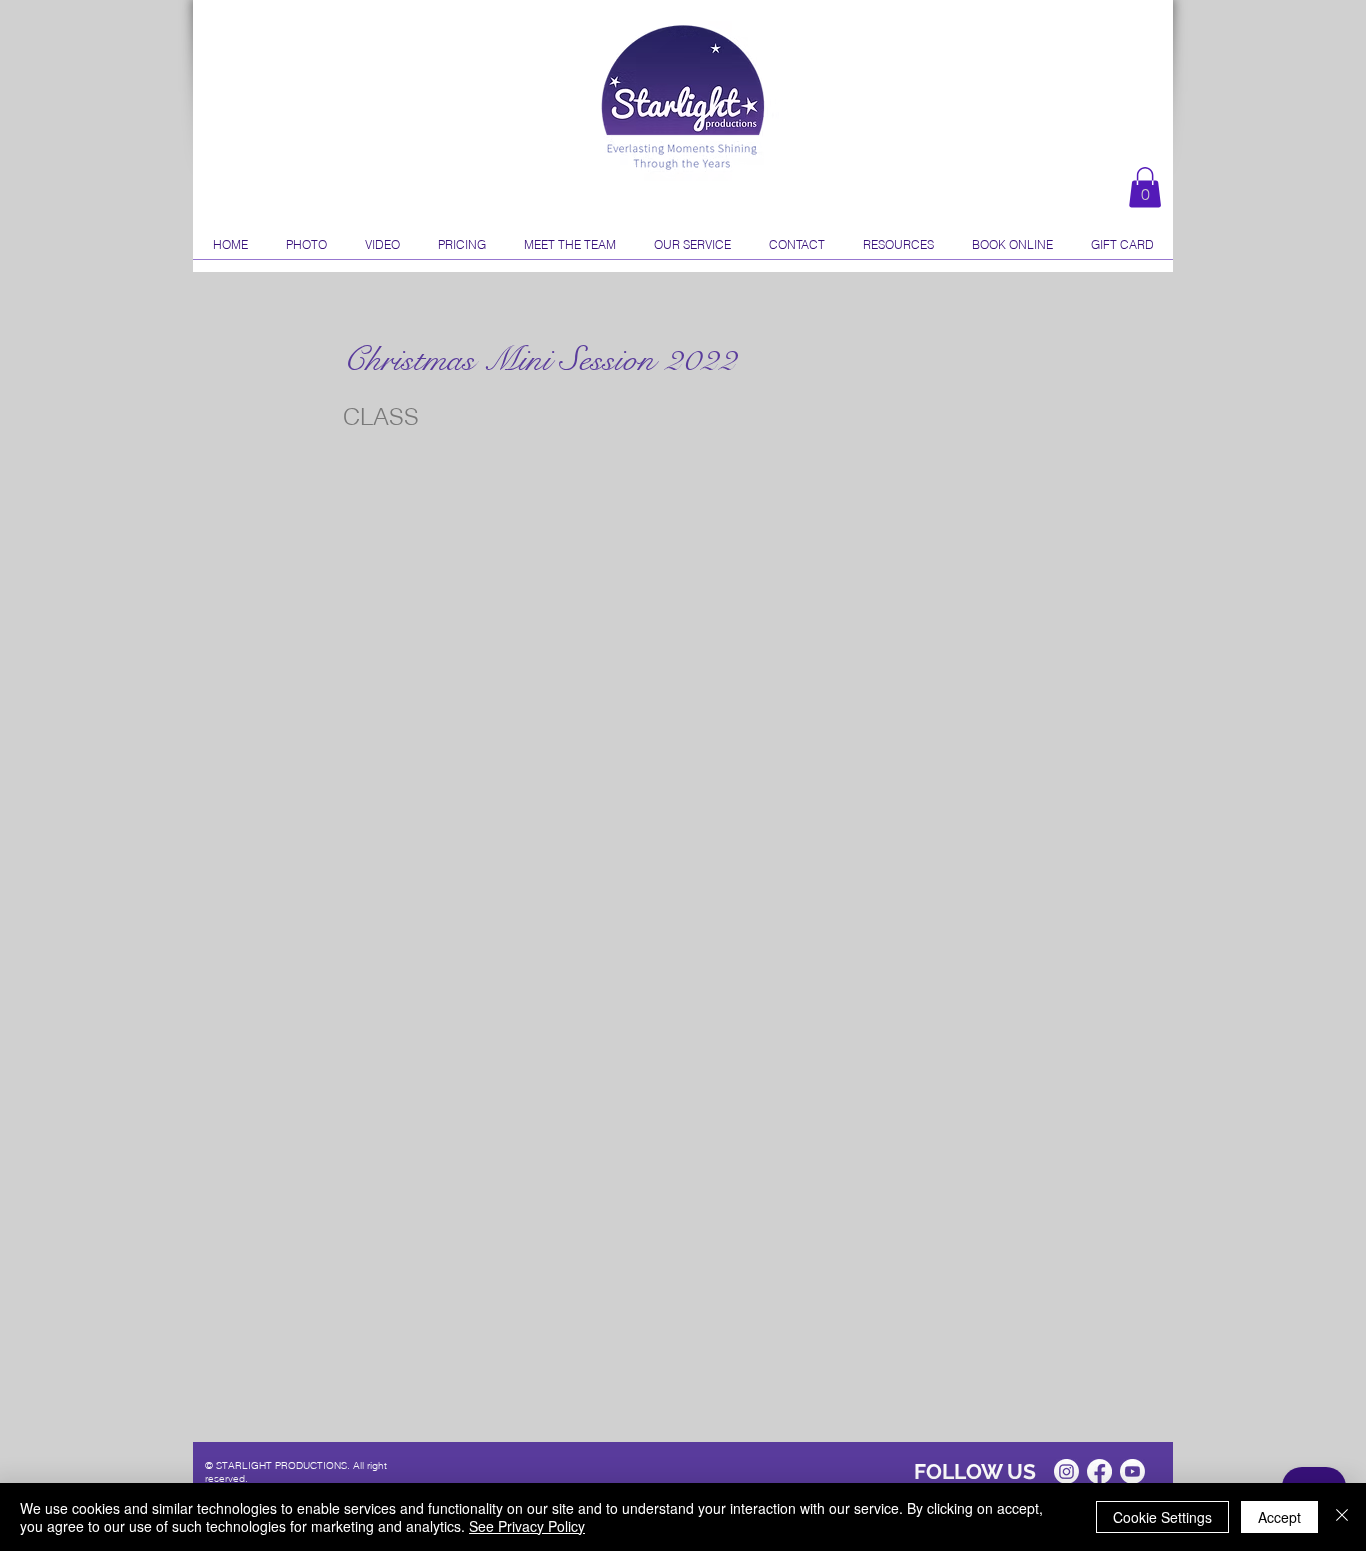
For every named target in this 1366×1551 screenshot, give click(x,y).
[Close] (1342, 1517)
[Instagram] (1066, 1471)
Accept (1279, 1517)
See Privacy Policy (527, 1526)
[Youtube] (1132, 1471)
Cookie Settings (1162, 1517)
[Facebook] (1099, 1471)
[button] (1145, 187)
